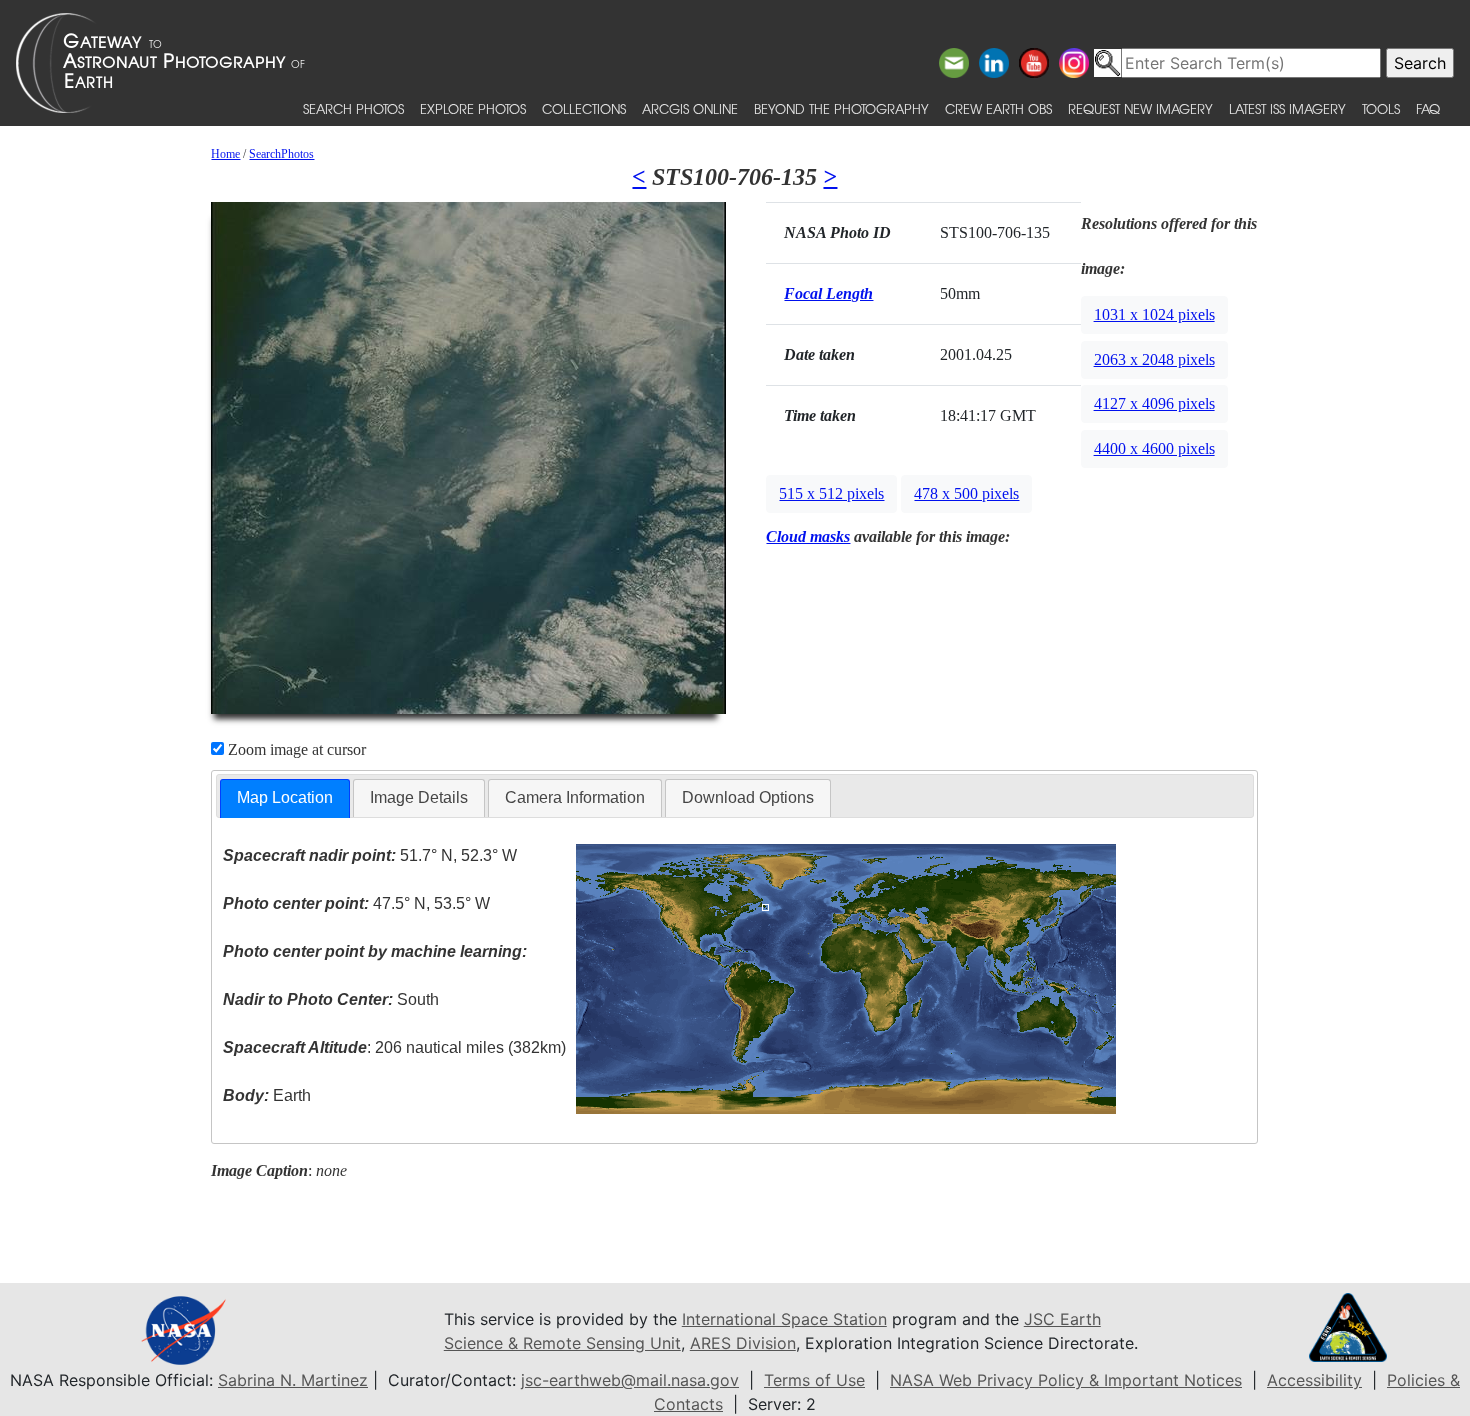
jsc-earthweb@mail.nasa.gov (630, 1380)
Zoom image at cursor (295, 749)
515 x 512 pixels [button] (831, 493)
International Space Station (784, 1319)
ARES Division (743, 1343)
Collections (584, 108)
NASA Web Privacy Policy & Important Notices (1066, 1380)
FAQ (1428, 108)
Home (225, 154)
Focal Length (828, 293)
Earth (267, 1095)
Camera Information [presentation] (575, 797)
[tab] (285, 798)
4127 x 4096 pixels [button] (1154, 403)
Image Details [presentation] (419, 797)
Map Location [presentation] (285, 797)
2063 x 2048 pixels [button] (1154, 359)
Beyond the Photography (841, 108)
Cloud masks (808, 536)
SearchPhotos (281, 154)
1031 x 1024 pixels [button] (1154, 314)
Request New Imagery (1140, 108)
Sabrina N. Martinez (293, 1380)
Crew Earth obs (998, 108)
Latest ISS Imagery (1287, 108)
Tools (1381, 108)
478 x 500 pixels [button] (966, 493)
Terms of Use (814, 1380)
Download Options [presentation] (748, 797)
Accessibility (1314, 1380)
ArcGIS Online (690, 108)
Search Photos (353, 108)
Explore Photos (473, 108)
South (331, 999)
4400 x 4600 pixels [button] (1154, 448)
